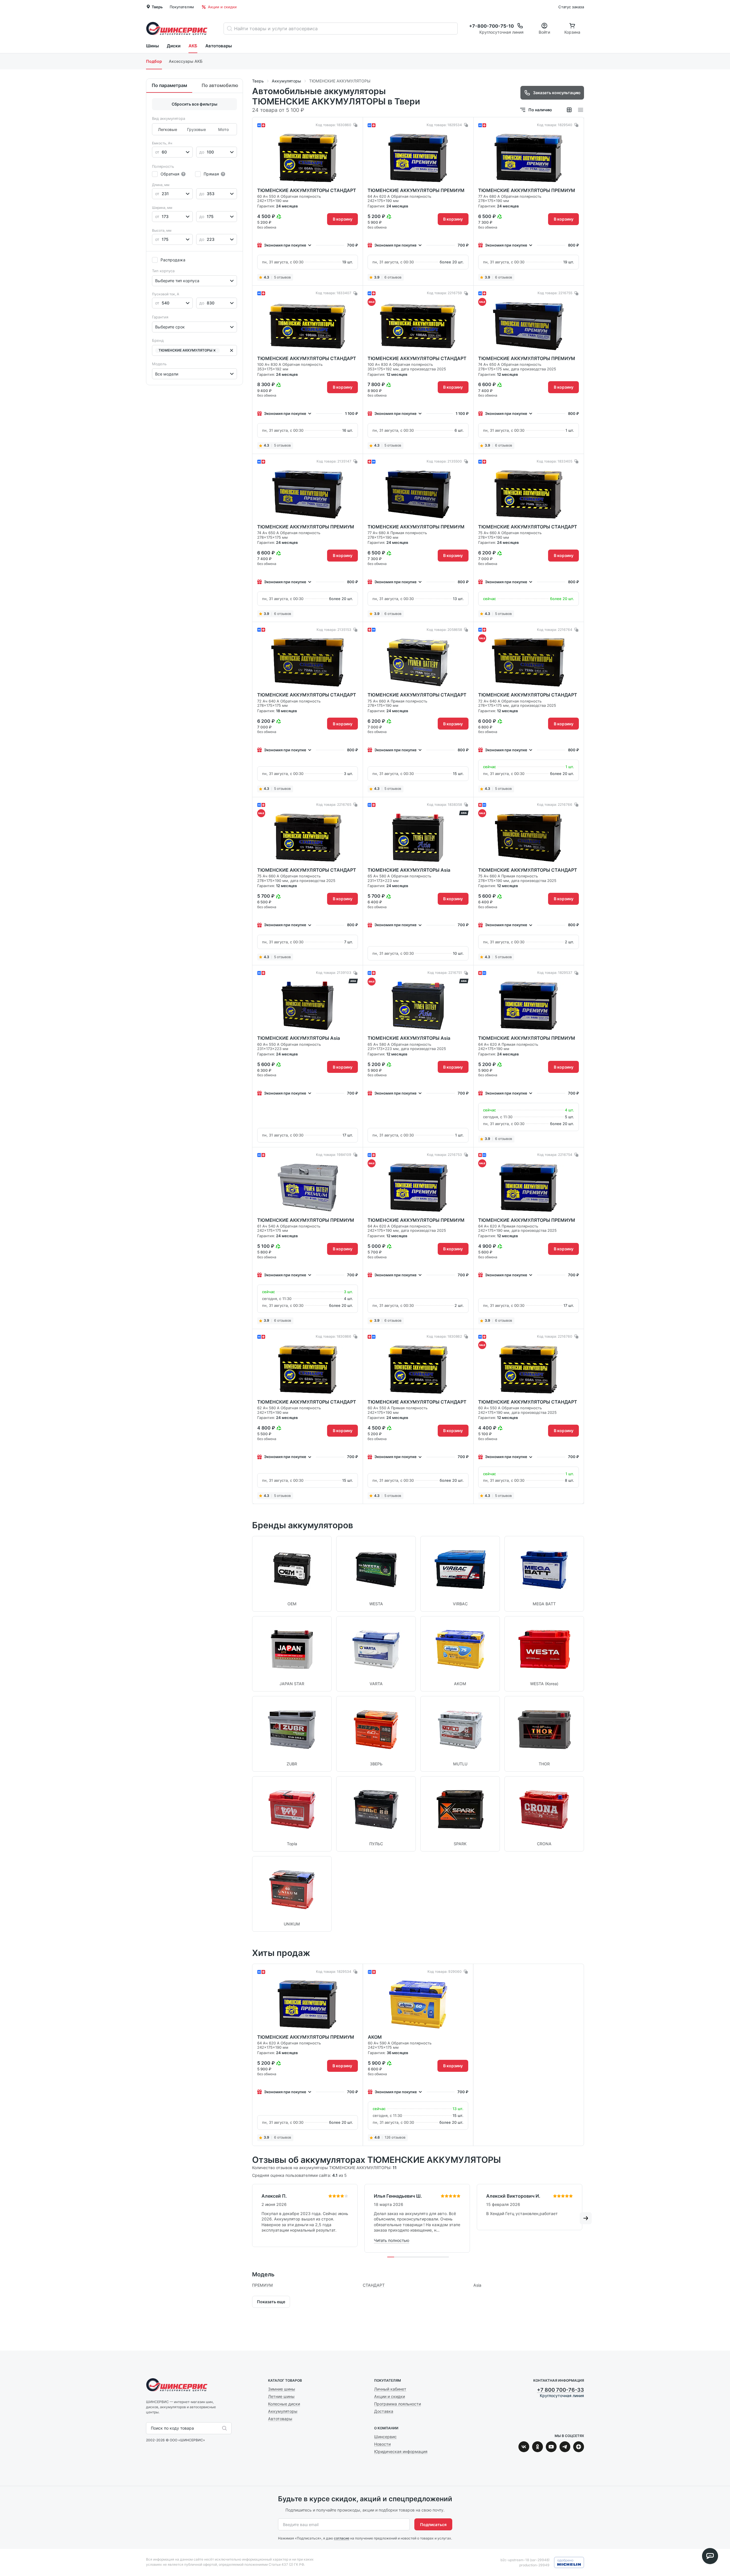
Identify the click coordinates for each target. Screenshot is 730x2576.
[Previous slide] (244, 2055)
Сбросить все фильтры (194, 104)
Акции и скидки (222, 7)
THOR (544, 1764)
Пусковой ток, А (166, 294)
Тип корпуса (163, 271)
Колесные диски (284, 2404)
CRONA (544, 1844)
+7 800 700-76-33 (560, 2390)
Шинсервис (177, 28)
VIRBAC (460, 1604)
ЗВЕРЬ (376, 1764)
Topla (292, 1844)
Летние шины (281, 2396)
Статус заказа (571, 7)
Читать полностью (392, 2240)
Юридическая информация (401, 2451)
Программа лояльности (398, 2404)
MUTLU (460, 1764)
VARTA (376, 1684)
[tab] (391, 2257)
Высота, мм (162, 230)
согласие (342, 2538)
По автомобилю (220, 85)
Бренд (158, 340)
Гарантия (160, 317)
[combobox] (156, 152)
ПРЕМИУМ (262, 2285)
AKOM (460, 1684)
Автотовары (219, 46)
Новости (382, 2444)
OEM (292, 1604)
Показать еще (271, 2302)
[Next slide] (592, 2055)
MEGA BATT (544, 1604)
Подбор (154, 61)
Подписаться (433, 2524)
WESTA (376, 1604)
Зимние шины (282, 2389)
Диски (174, 46)
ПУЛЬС (376, 1844)
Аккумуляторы (283, 2411)
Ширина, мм (162, 208)
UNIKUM (292, 1924)
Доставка (384, 2411)
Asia (477, 2285)
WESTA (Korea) (544, 1684)
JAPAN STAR (292, 1684)
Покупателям (182, 7)
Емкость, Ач (162, 143)
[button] (214, 351)
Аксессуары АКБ (186, 61)
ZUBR (292, 1764)
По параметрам (169, 85)
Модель (159, 364)
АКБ (193, 46)
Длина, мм (161, 185)
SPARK (460, 1844)
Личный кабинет (390, 2389)
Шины (152, 46)
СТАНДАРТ (374, 2285)
